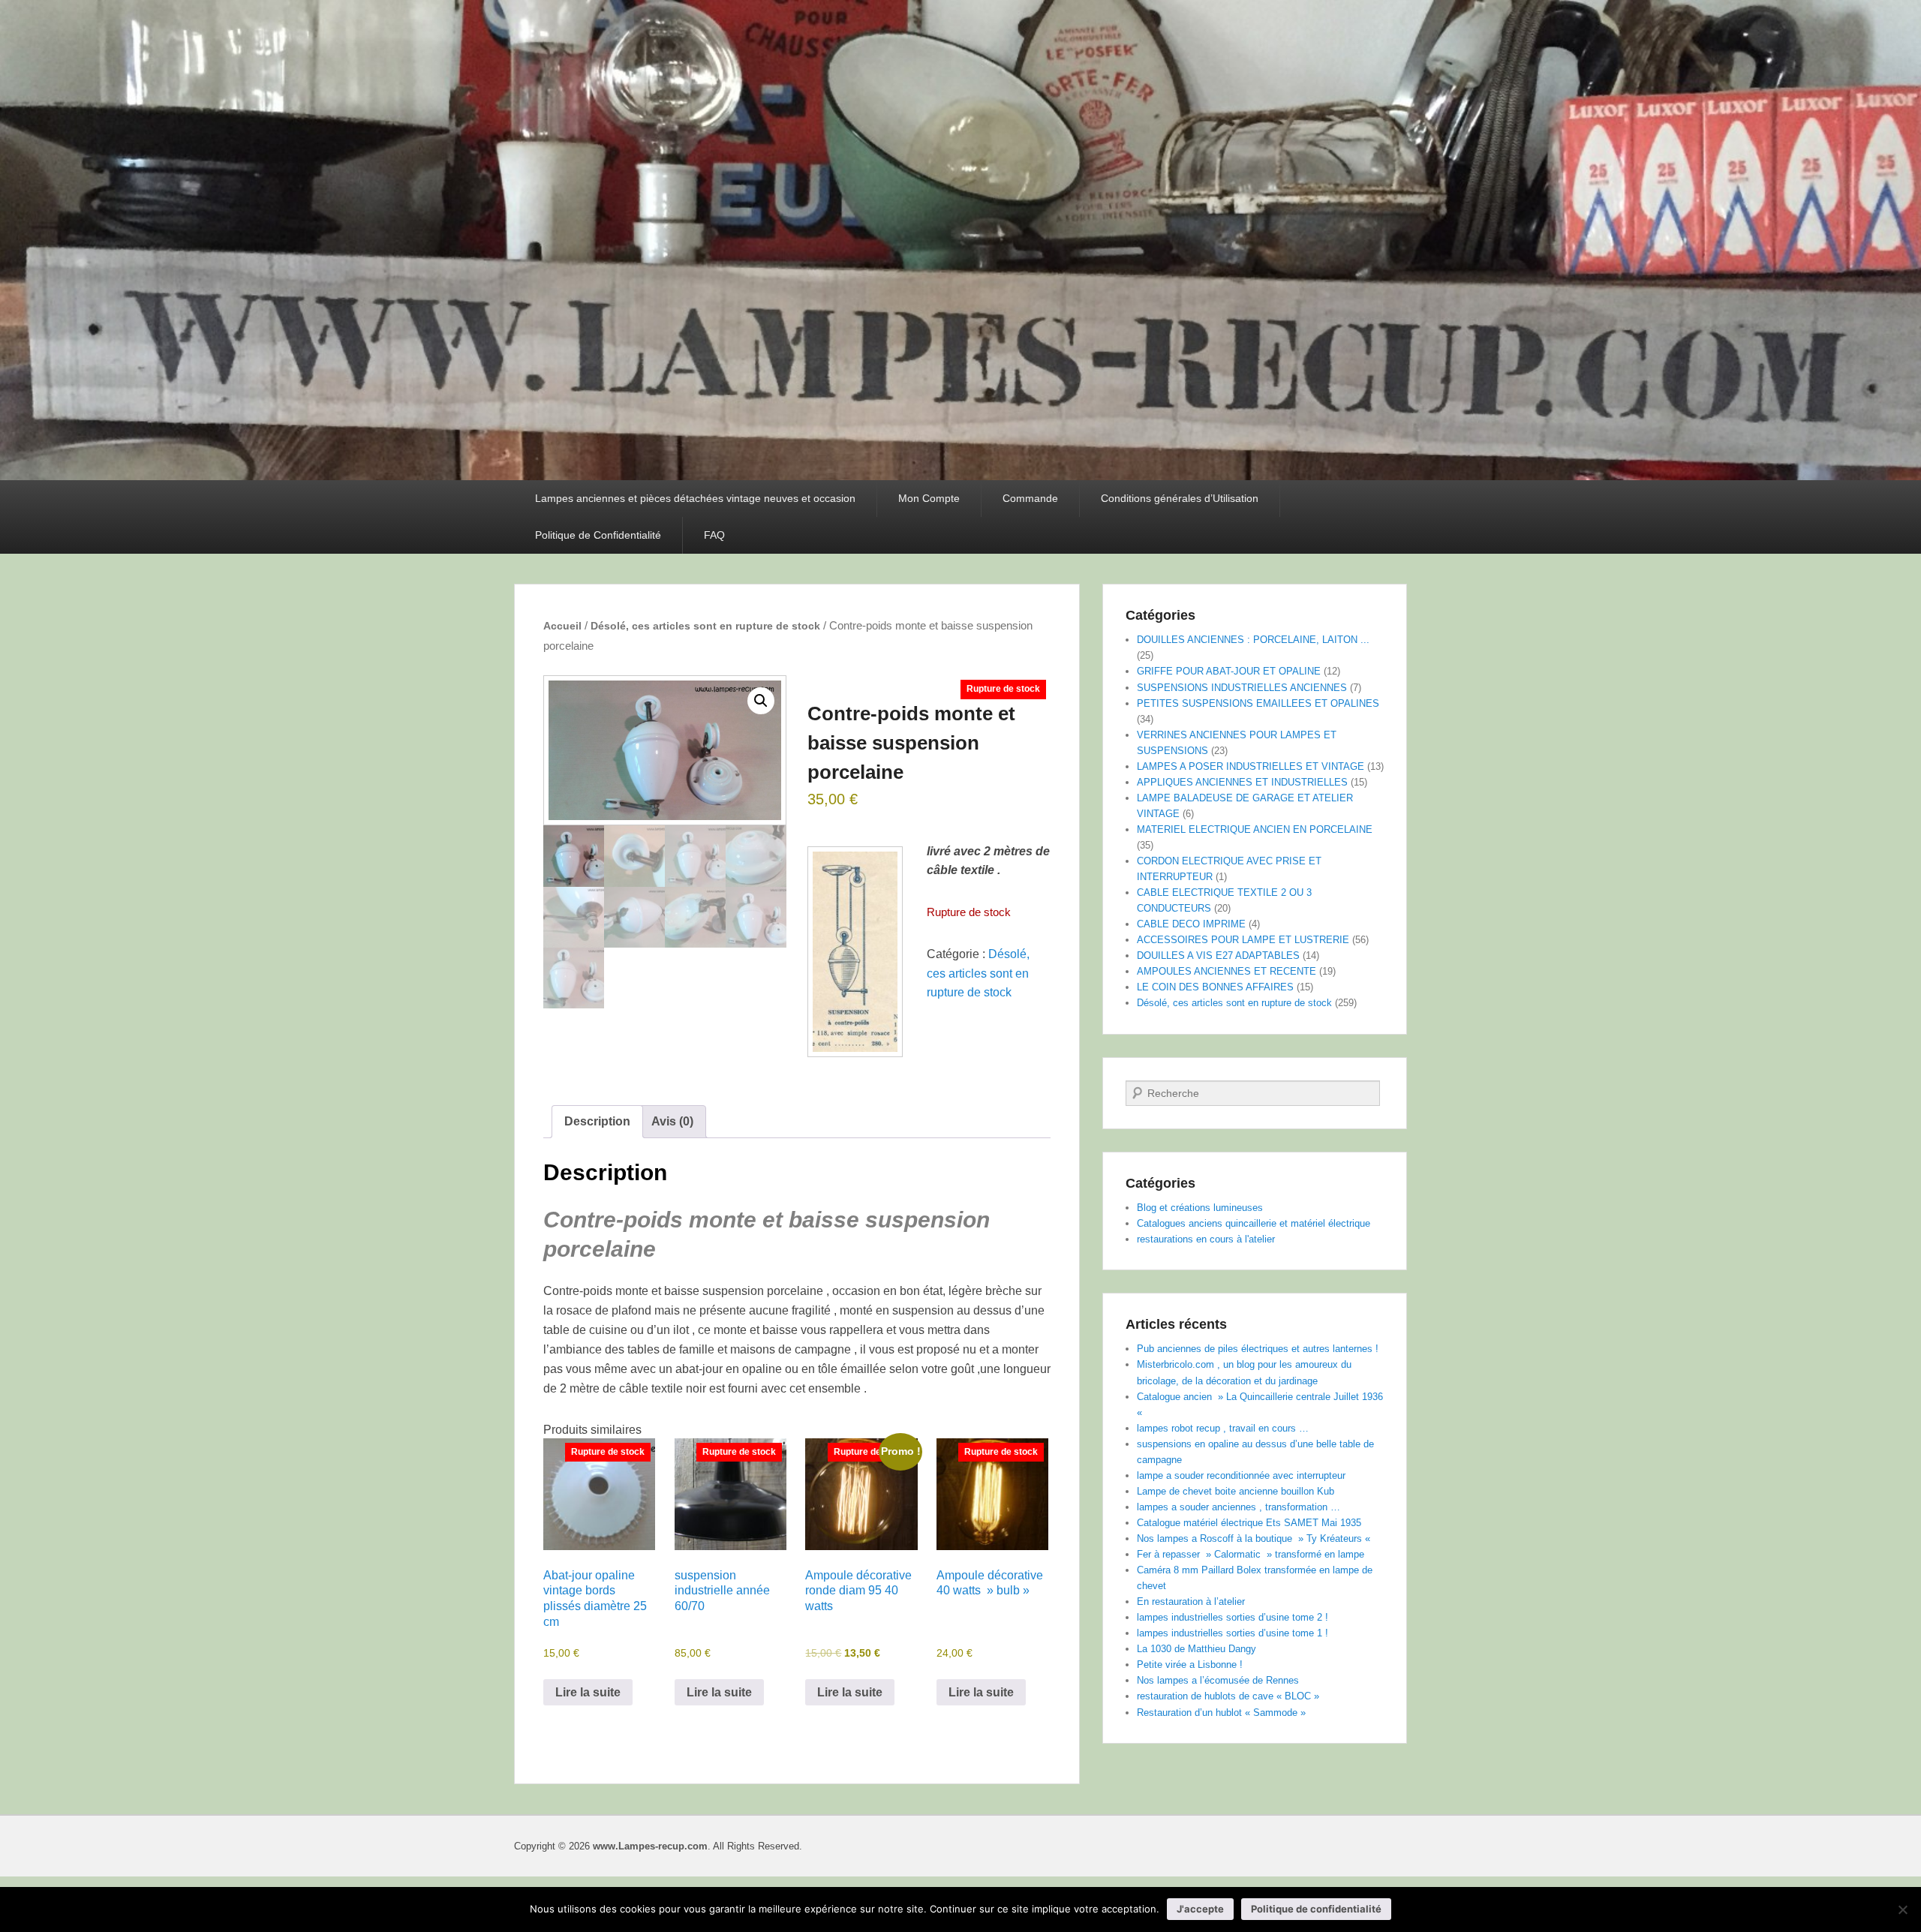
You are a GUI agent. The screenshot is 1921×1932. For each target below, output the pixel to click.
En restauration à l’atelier (1191, 1601)
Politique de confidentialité (1316, 1909)
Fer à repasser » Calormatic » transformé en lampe (1251, 1554)
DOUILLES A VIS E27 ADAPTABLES (1218, 955)
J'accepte (1200, 1909)
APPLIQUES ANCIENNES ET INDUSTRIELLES (1242, 782)
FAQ (714, 535)
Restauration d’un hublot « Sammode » (1221, 1713)
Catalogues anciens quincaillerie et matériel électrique (1254, 1223)
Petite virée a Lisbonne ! (1190, 1665)
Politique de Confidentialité (598, 535)
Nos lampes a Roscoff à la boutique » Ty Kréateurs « (1255, 1538)
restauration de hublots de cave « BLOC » (1228, 1696)
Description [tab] (597, 1121)
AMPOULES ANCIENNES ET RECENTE (1227, 971)
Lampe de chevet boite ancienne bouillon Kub (1236, 1491)
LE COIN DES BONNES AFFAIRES (1215, 987)
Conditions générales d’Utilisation (1180, 498)
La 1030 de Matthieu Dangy (1196, 1649)
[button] (761, 701)
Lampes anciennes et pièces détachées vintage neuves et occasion (695, 498)
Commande (1030, 498)
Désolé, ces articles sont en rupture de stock (705, 626)
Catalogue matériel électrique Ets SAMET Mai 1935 (1249, 1523)
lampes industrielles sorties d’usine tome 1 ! (1233, 1633)
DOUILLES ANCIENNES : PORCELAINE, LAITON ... (1253, 640)
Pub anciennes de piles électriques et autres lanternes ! (1258, 1349)
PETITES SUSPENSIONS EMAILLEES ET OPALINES (1258, 703)
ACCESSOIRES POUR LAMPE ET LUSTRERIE (1243, 940)
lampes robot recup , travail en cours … (1223, 1428)
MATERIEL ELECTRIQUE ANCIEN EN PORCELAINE (1255, 829)
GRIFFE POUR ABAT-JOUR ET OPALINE (1229, 671)
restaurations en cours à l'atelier (1206, 1239)
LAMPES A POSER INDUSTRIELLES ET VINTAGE (1251, 766)
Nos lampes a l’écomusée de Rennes (1218, 1680)
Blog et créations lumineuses (1200, 1208)
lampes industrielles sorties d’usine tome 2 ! (1233, 1617)
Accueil (562, 626)
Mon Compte (929, 498)
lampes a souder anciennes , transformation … (1239, 1507)
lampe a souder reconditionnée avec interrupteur (1241, 1475)
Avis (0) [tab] (672, 1121)
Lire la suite (588, 1692)
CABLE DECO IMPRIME (1191, 924)
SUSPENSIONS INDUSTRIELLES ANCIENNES (1242, 688)
